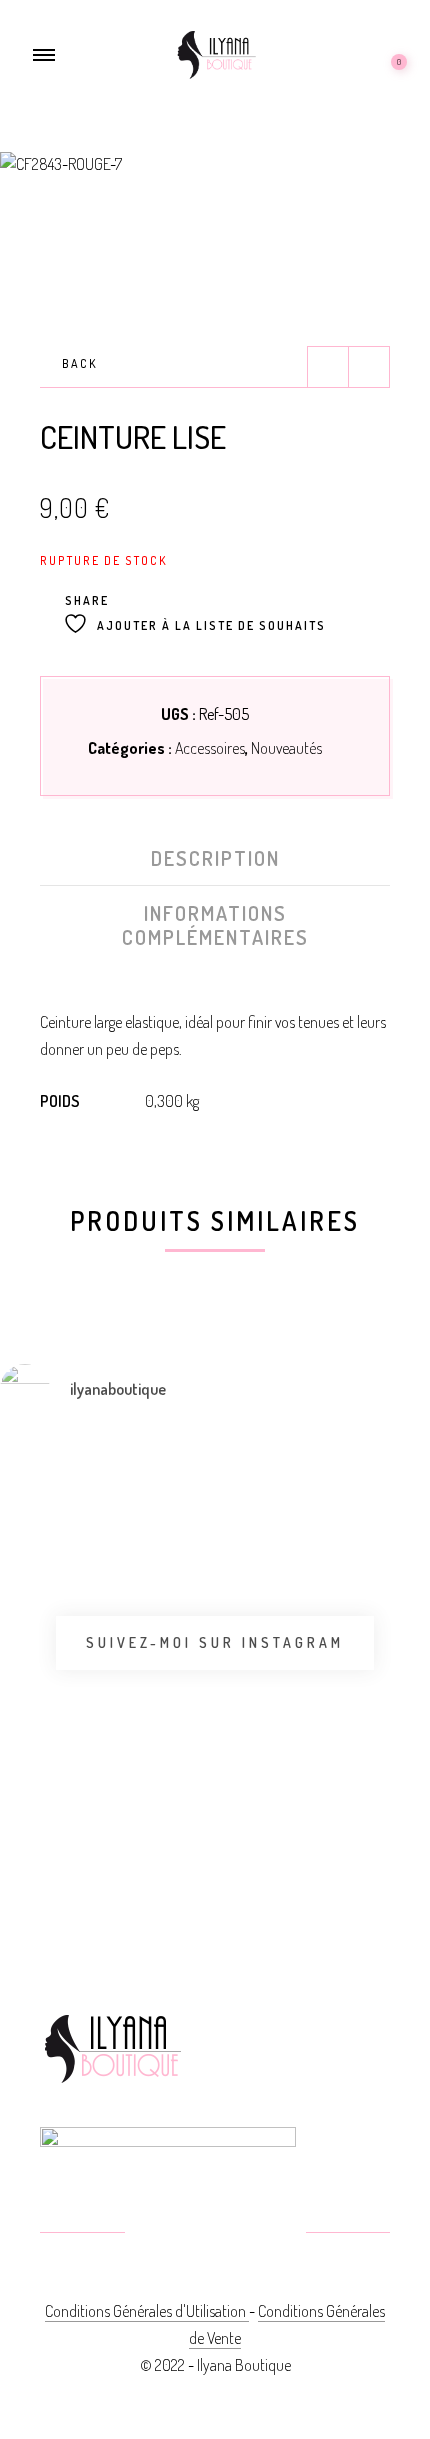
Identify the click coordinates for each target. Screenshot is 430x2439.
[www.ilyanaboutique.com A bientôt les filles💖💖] (170, 1518)
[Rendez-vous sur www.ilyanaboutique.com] (170, 1832)
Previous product (328, 367)
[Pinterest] (215, 2234)
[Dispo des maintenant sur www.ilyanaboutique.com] (23, 1844)
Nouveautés (286, 748)
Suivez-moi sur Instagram (215, 1642)
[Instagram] (263, 2234)
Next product (369, 367)
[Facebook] (167, 2234)
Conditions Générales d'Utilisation (147, 2311)
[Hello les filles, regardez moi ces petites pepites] (316, 1602)
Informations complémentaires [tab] (215, 925)
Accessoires (210, 748)
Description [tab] (215, 858)
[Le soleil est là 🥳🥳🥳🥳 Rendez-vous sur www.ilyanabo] (23, 1546)
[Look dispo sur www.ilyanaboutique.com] (316, 1832)
